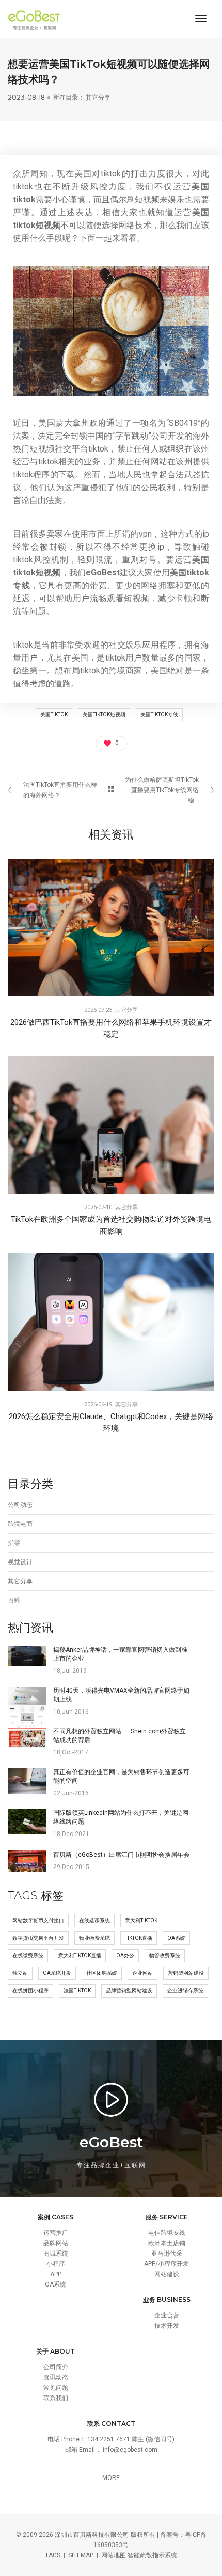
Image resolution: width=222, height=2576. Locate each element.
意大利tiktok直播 (80, 1955)
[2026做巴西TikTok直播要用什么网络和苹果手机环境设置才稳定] (111, 927)
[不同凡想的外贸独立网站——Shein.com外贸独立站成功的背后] (27, 1737)
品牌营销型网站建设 (129, 1991)
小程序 (56, 2264)
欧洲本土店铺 (167, 2243)
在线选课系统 (94, 1920)
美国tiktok (54, 714)
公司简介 (56, 2367)
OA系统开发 (57, 1973)
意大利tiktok (141, 1920)
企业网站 (142, 1973)
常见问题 (56, 2388)
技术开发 (167, 2326)
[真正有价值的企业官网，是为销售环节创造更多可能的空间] (27, 1781)
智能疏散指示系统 (152, 2555)
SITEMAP (81, 2555)
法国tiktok (77, 1991)
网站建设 (167, 2274)
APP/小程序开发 (166, 2264)
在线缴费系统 (28, 1955)
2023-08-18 (26, 97)
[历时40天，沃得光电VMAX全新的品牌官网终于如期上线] (27, 1709)
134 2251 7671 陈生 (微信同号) (131, 2439)
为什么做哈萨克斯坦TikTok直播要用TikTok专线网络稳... (162, 790)
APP (56, 2274)
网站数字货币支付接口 (38, 1920)
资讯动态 (56, 2377)
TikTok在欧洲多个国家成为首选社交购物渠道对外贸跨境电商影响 (111, 1225)
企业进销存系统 (185, 1991)
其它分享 (98, 97)
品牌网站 (56, 2243)
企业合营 (167, 2315)
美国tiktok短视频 (104, 714)
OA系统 (176, 1938)
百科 (14, 1600)
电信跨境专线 (167, 2233)
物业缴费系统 (94, 1938)
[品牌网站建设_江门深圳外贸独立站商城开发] (37, 19)
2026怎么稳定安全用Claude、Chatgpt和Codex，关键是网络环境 (111, 1422)
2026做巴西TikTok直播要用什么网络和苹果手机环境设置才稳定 (111, 1028)
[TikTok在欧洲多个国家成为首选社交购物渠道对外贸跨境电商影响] (111, 1124)
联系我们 (56, 2398)
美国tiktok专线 (159, 714)
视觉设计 (20, 1562)
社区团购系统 (102, 1973)
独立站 (20, 1973)
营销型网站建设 (186, 1973)
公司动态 (20, 1505)
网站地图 (114, 2555)
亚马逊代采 (167, 2253)
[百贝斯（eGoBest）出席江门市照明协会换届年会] (27, 1860)
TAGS (53, 2555)
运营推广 (56, 2233)
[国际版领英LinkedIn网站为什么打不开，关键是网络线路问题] (27, 1822)
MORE (111, 2478)
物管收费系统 (165, 1955)
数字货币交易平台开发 (38, 1938)
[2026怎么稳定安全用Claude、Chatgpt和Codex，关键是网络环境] (111, 1322)
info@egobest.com (130, 2450)
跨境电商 (20, 1524)
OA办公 (125, 1955)
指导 (14, 1543)
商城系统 (56, 2253)
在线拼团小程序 (30, 1991)
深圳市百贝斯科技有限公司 (92, 2535)
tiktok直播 (139, 1938)
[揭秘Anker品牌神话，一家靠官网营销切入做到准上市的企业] (27, 1655)
